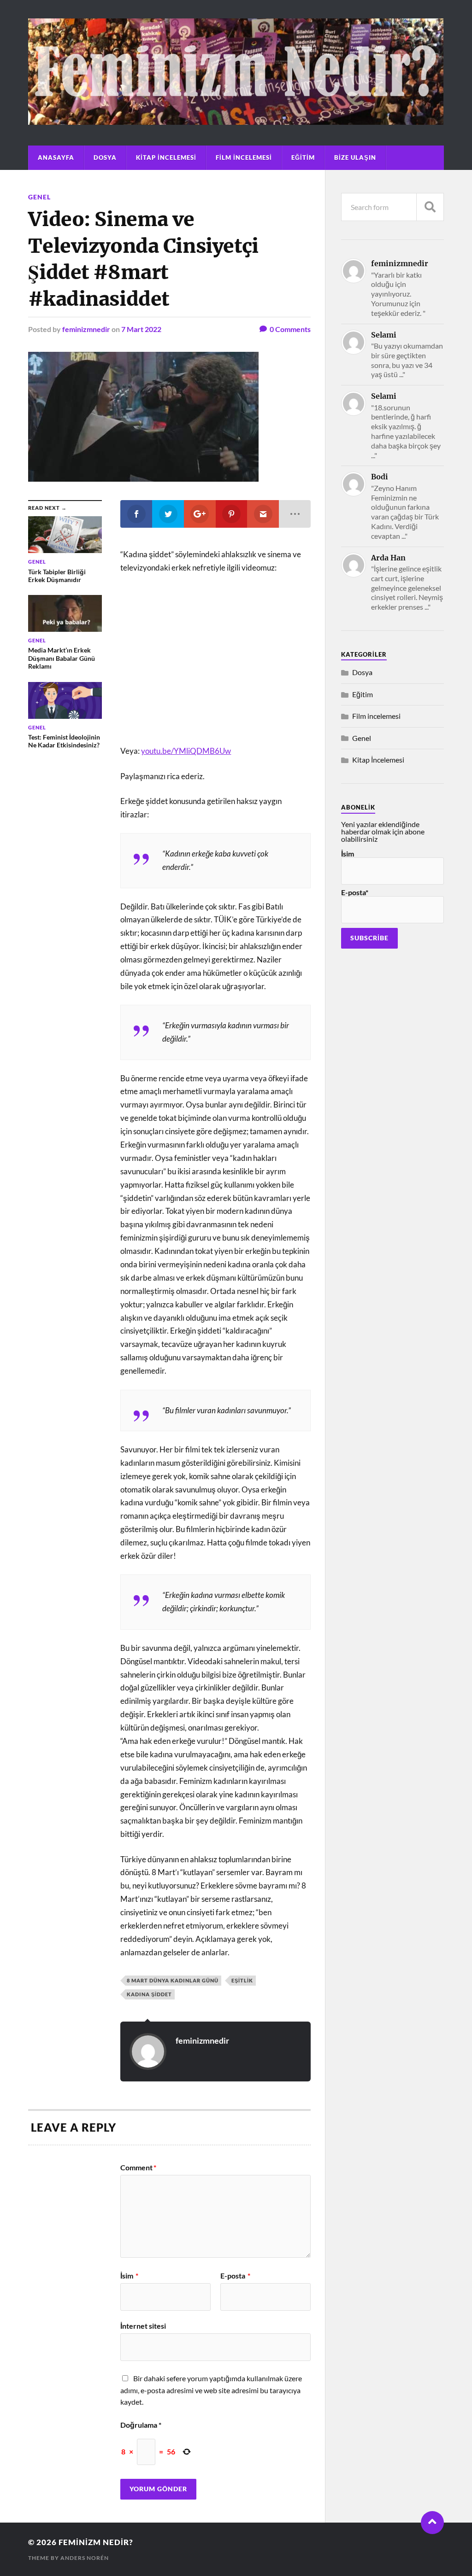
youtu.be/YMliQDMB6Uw (186, 751)
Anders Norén (85, 2558)
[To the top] (432, 2523)
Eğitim (303, 157)
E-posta (235, 2276)
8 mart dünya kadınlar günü (173, 1980)
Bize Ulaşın (355, 157)
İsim (129, 2276)
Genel (39, 197)
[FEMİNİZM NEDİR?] (236, 120)
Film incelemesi (244, 157)
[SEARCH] (430, 207)
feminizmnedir (86, 329)
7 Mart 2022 (141, 329)
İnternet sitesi (143, 2325)
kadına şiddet (149, 1994)
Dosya (105, 157)
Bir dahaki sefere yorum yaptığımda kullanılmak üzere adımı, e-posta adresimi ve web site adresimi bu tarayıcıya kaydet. (211, 2390)
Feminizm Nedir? (96, 2542)
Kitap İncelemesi (166, 157)
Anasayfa (56, 157)
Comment (138, 2168)
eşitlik (242, 1980)
